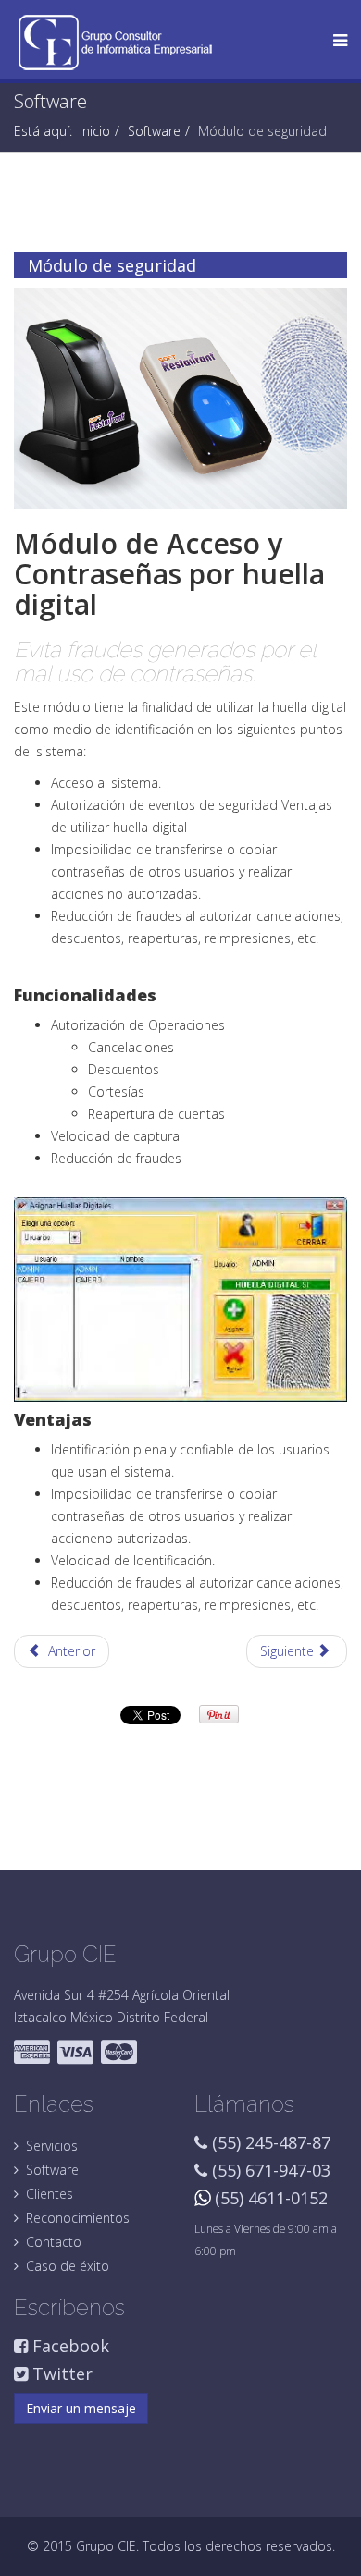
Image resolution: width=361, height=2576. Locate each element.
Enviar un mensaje (81, 2408)
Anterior (70, 1651)
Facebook (68, 2346)
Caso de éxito (68, 2266)
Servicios (52, 2146)
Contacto (54, 2242)
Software (154, 131)
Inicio (95, 131)
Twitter (60, 2374)
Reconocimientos (78, 2218)
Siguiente (289, 1651)
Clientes (50, 2194)
